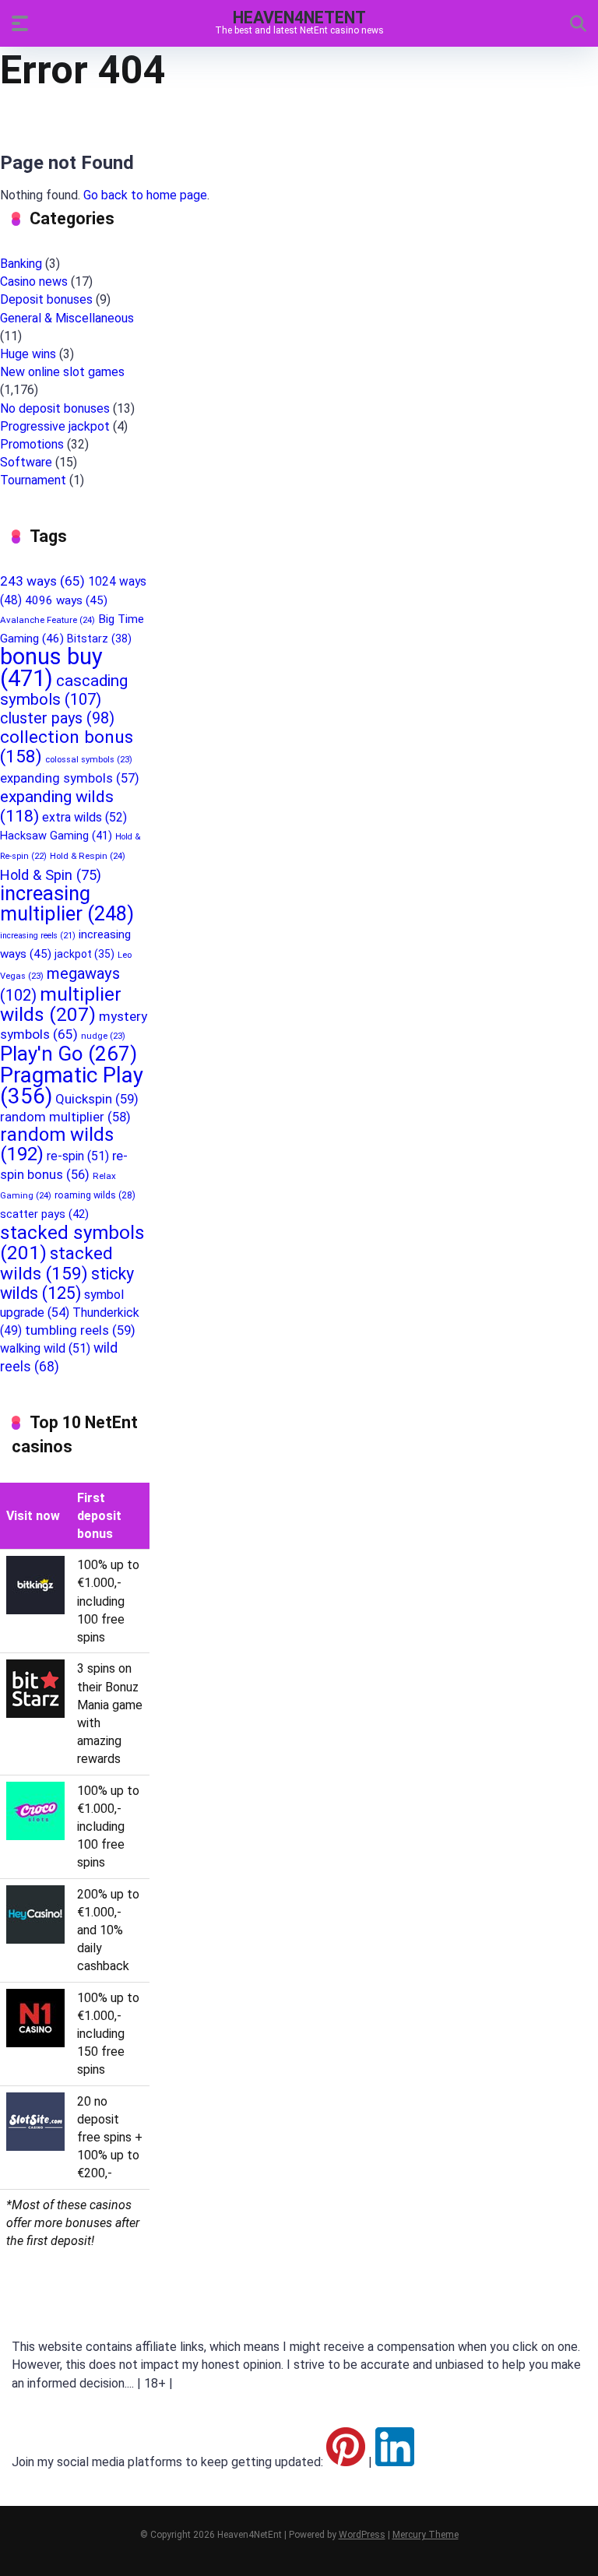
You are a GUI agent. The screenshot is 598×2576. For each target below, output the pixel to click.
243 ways (42, 581)
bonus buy (51, 667)
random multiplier (65, 1117)
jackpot (84, 954)
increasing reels (38, 936)
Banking (21, 264)
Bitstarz (99, 639)
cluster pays (57, 718)
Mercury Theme (426, 2535)
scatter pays (44, 1214)
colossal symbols (89, 760)
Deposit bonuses (46, 299)
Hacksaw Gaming (56, 836)
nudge (103, 1036)
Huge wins (28, 354)
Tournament (33, 480)
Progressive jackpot (55, 426)
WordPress (362, 2535)
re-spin (78, 1156)
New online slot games (62, 372)
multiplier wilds (61, 1004)
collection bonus (67, 747)
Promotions (32, 444)
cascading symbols (64, 690)
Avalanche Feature (47, 620)
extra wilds (84, 817)
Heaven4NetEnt (299, 17)
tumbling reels (80, 1330)
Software (26, 462)
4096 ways (66, 600)
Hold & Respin (88, 856)
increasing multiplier (67, 903)
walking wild (45, 1348)
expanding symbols (70, 778)
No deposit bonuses (55, 408)
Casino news (34, 282)
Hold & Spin (51, 875)
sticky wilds (67, 1283)
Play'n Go (69, 1054)
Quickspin (97, 1099)
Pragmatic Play (72, 1086)
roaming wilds (95, 1195)
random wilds (57, 1144)
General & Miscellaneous (67, 318)
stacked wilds (56, 1263)
